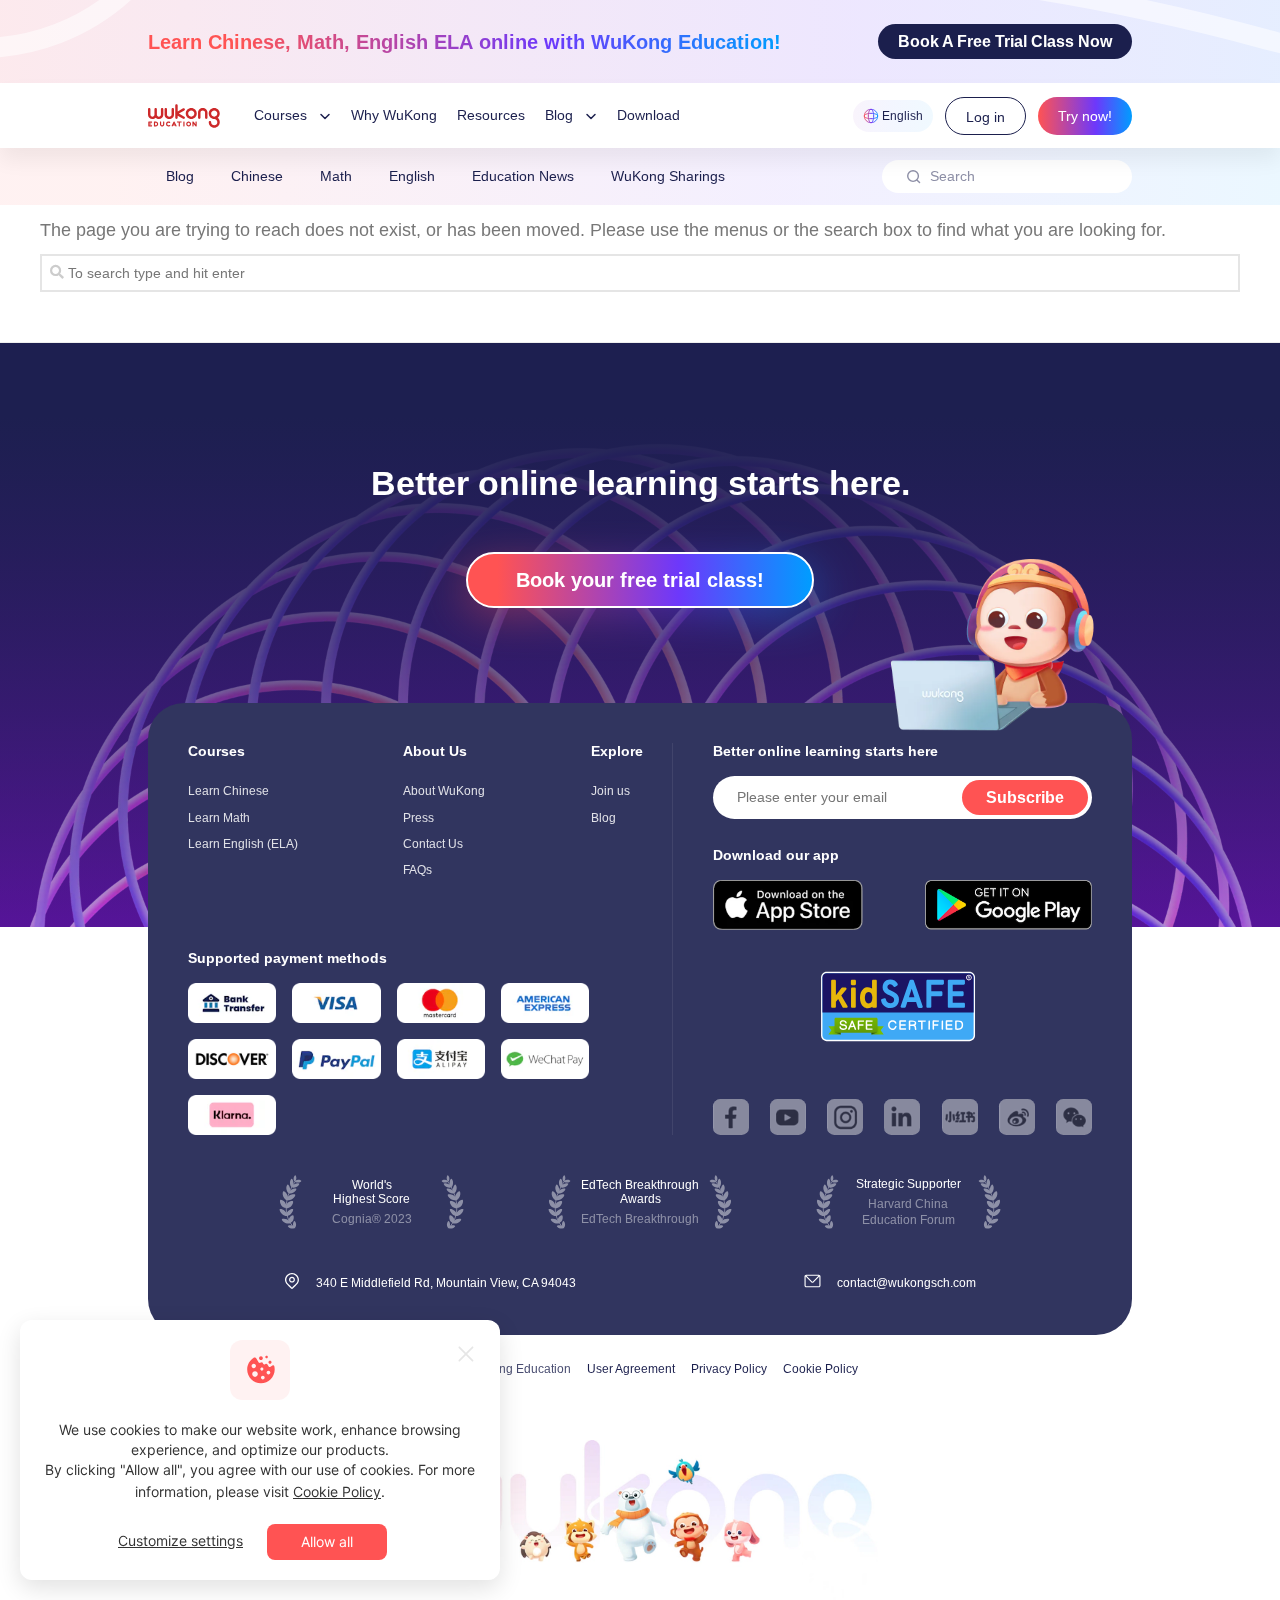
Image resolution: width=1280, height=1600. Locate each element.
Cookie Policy (820, 1369)
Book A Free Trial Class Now (1005, 41)
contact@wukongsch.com (906, 1283)
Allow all (327, 1541)
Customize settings (180, 1540)
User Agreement (631, 1369)
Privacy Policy (729, 1369)
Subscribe (1025, 797)
